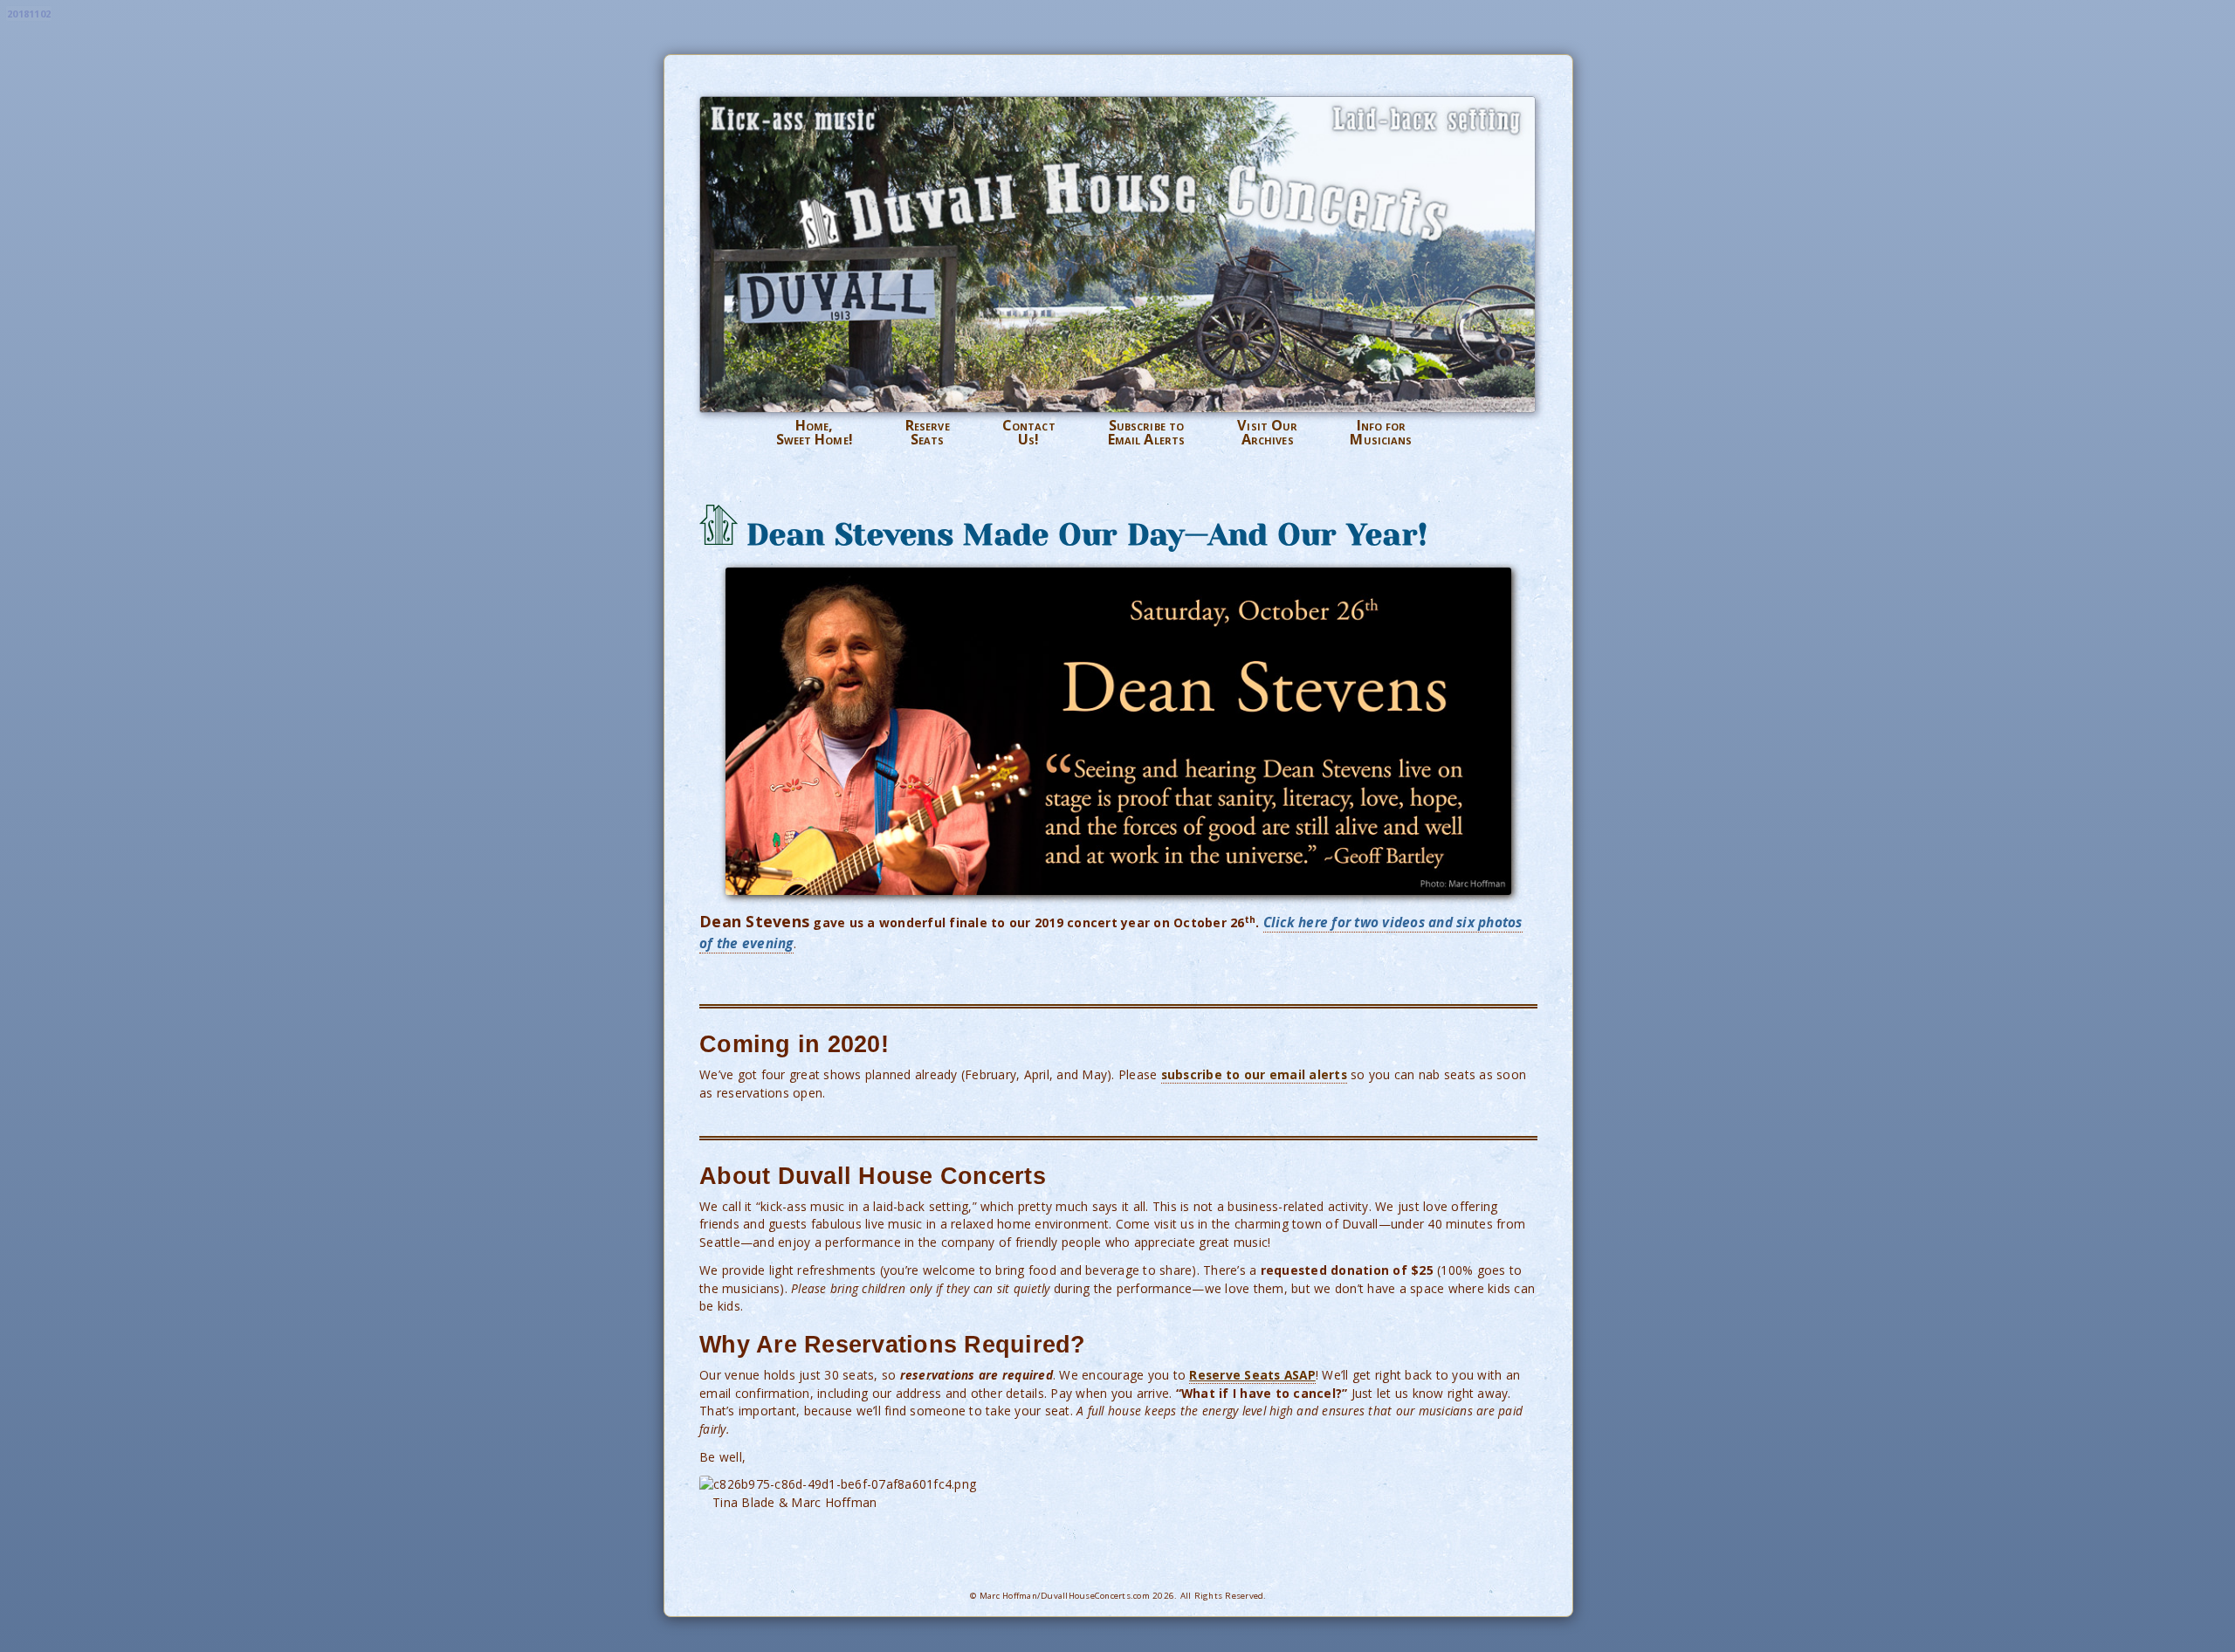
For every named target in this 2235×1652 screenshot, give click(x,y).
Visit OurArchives (1267, 433)
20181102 (29, 14)
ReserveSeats (928, 433)
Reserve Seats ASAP (1252, 1375)
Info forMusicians (1381, 433)
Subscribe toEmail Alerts (1146, 433)
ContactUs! (1029, 433)
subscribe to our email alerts (1254, 1074)
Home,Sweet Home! (815, 433)
